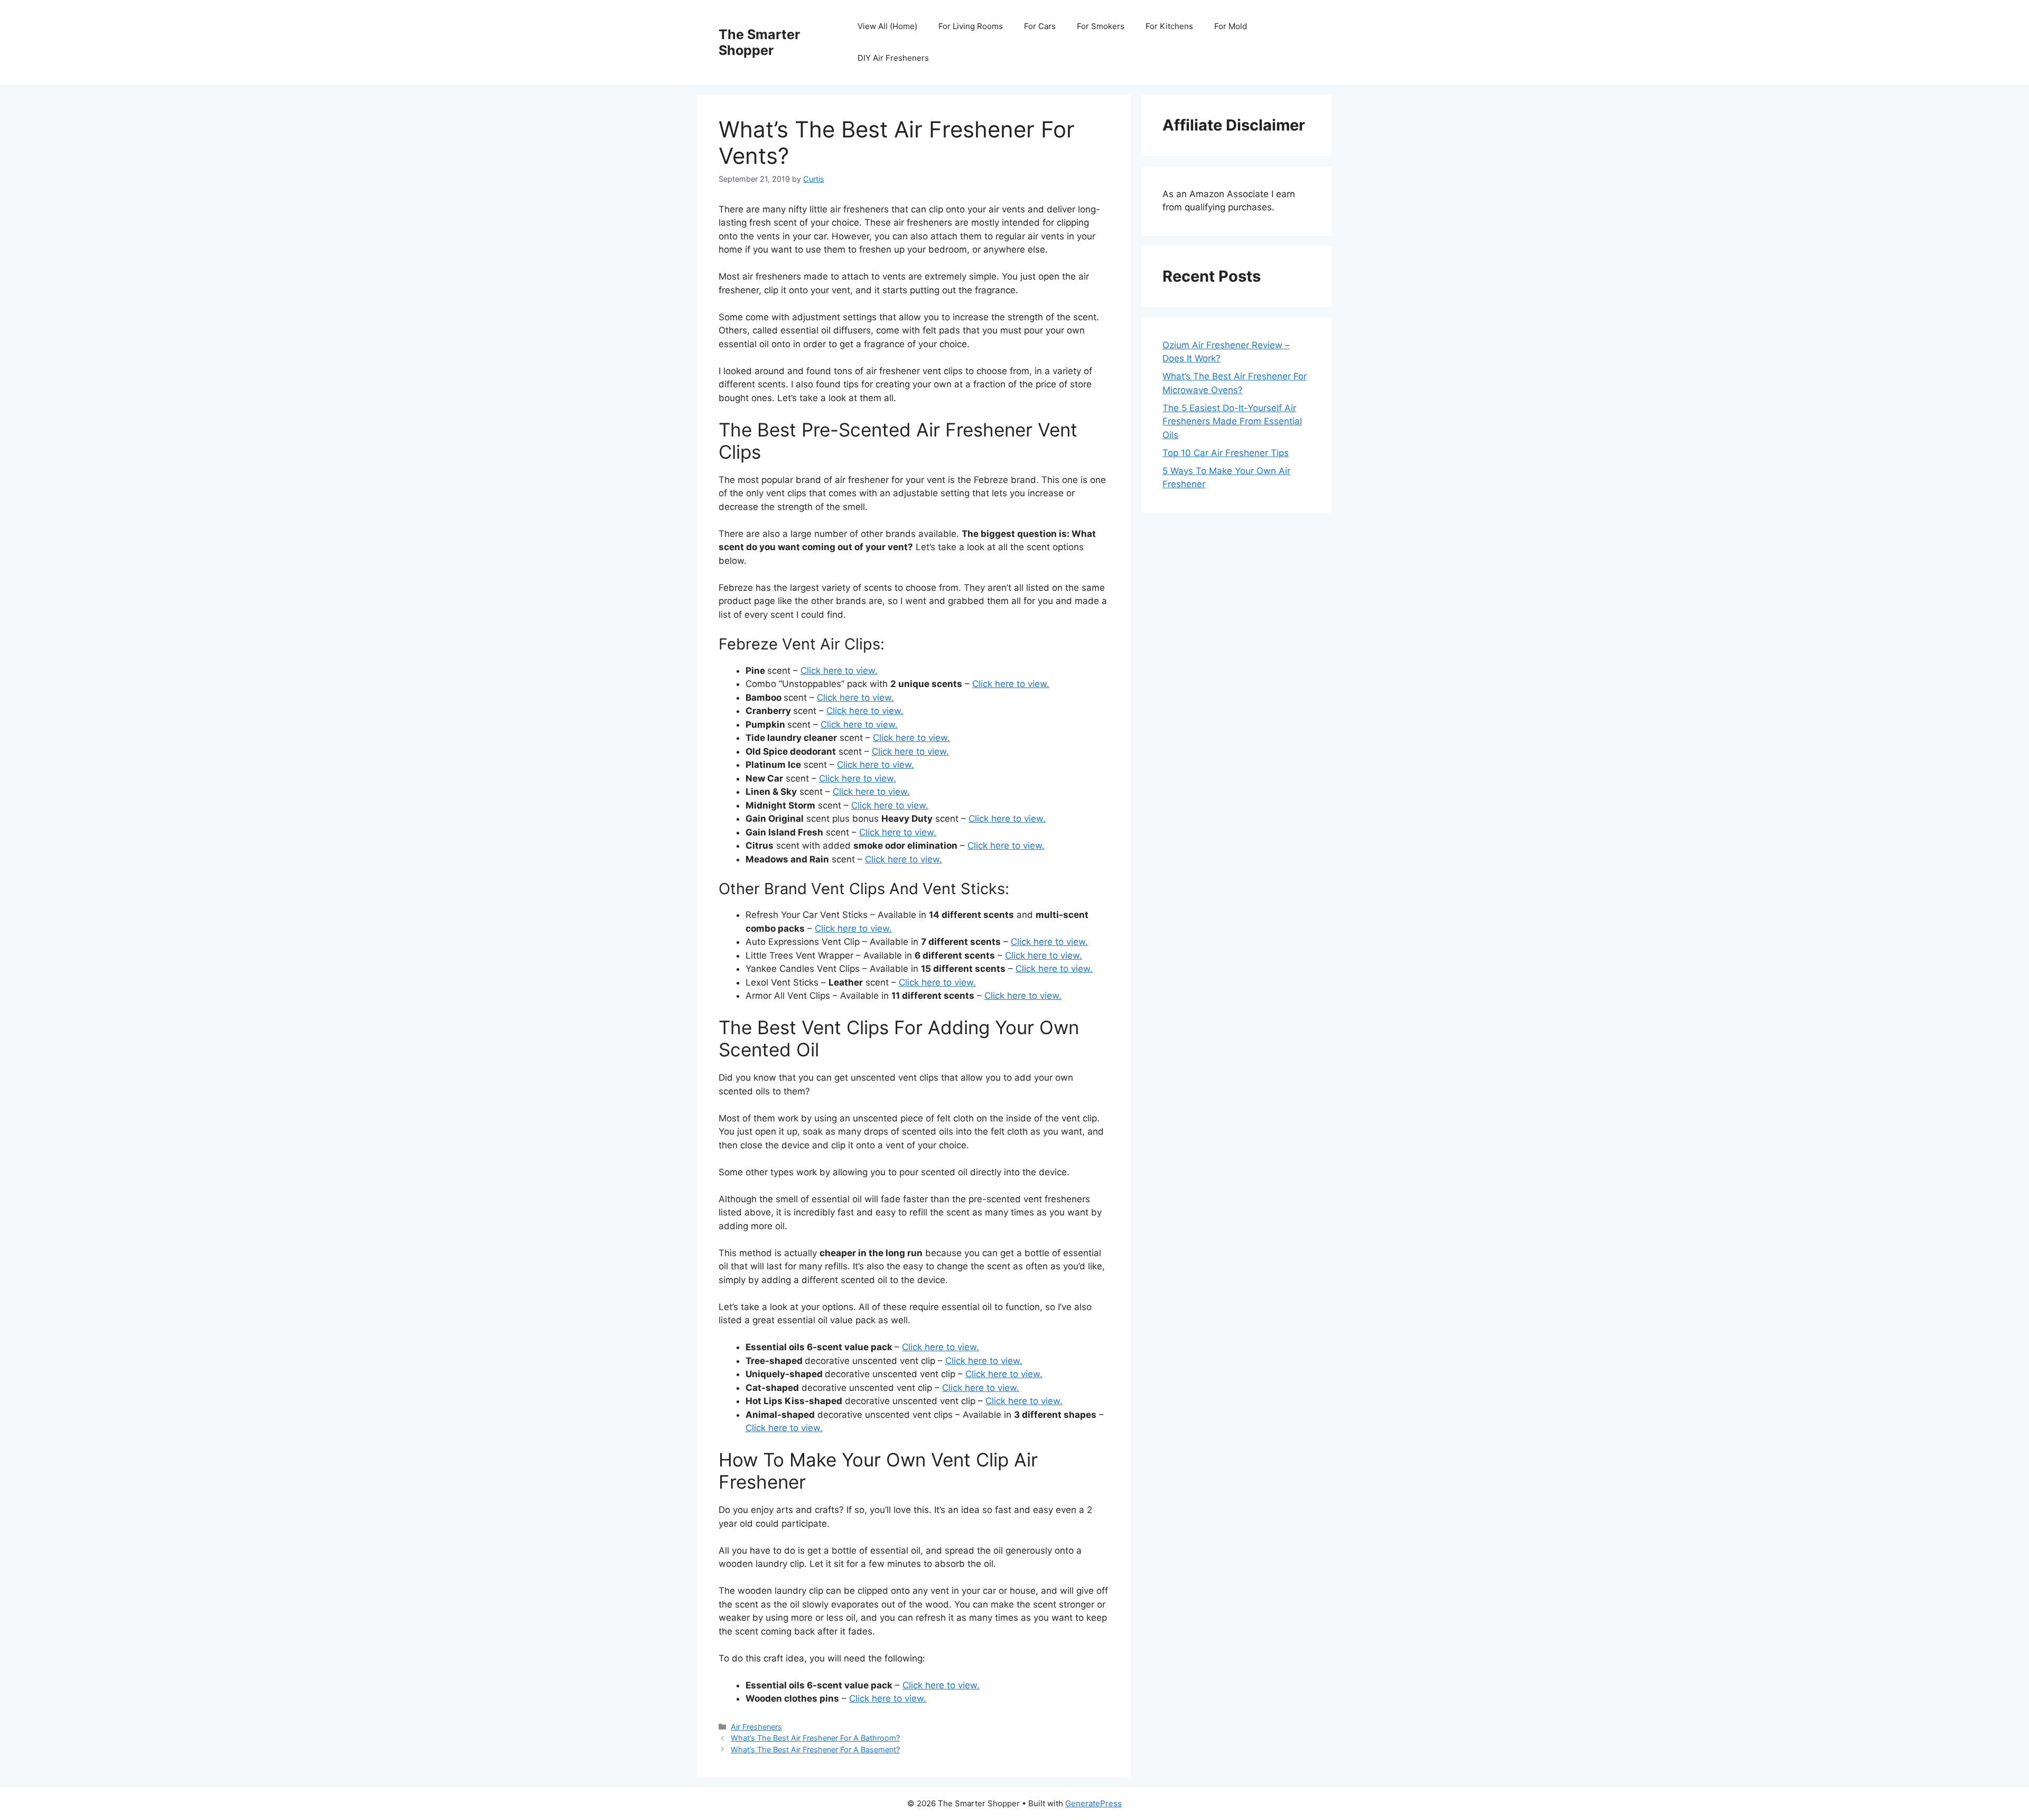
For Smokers (1101, 26)
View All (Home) (887, 26)
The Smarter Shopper (759, 42)
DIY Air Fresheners (893, 58)
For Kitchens (1169, 26)
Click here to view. (839, 671)
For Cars (1040, 26)
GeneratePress (1093, 1803)
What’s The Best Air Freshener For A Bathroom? (815, 1738)
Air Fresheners (756, 1727)
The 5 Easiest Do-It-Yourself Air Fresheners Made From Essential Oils (1232, 421)
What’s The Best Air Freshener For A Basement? (815, 1749)
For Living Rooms (971, 26)
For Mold (1231, 26)
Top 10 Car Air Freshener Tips (1226, 453)
